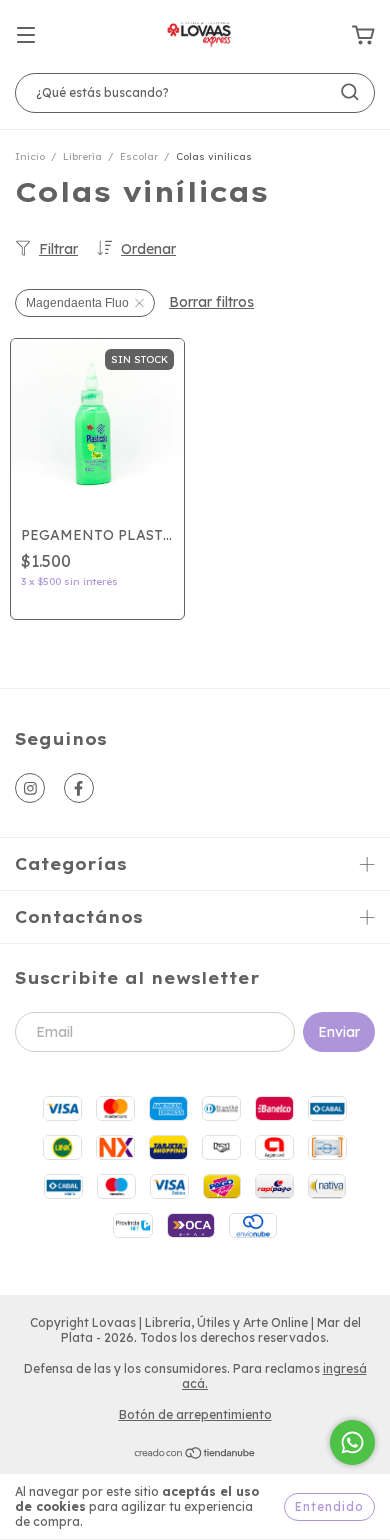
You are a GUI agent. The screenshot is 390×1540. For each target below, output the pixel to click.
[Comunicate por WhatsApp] (352, 1442)
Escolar (139, 156)
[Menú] (26, 36)
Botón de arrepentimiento (195, 1414)
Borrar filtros (211, 302)
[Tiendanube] (195, 1455)
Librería (82, 156)
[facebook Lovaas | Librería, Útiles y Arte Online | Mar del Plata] (79, 788)
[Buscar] (350, 92)
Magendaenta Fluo (77, 303)
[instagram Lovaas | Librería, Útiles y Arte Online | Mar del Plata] (30, 788)
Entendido (329, 1506)
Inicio (30, 156)
